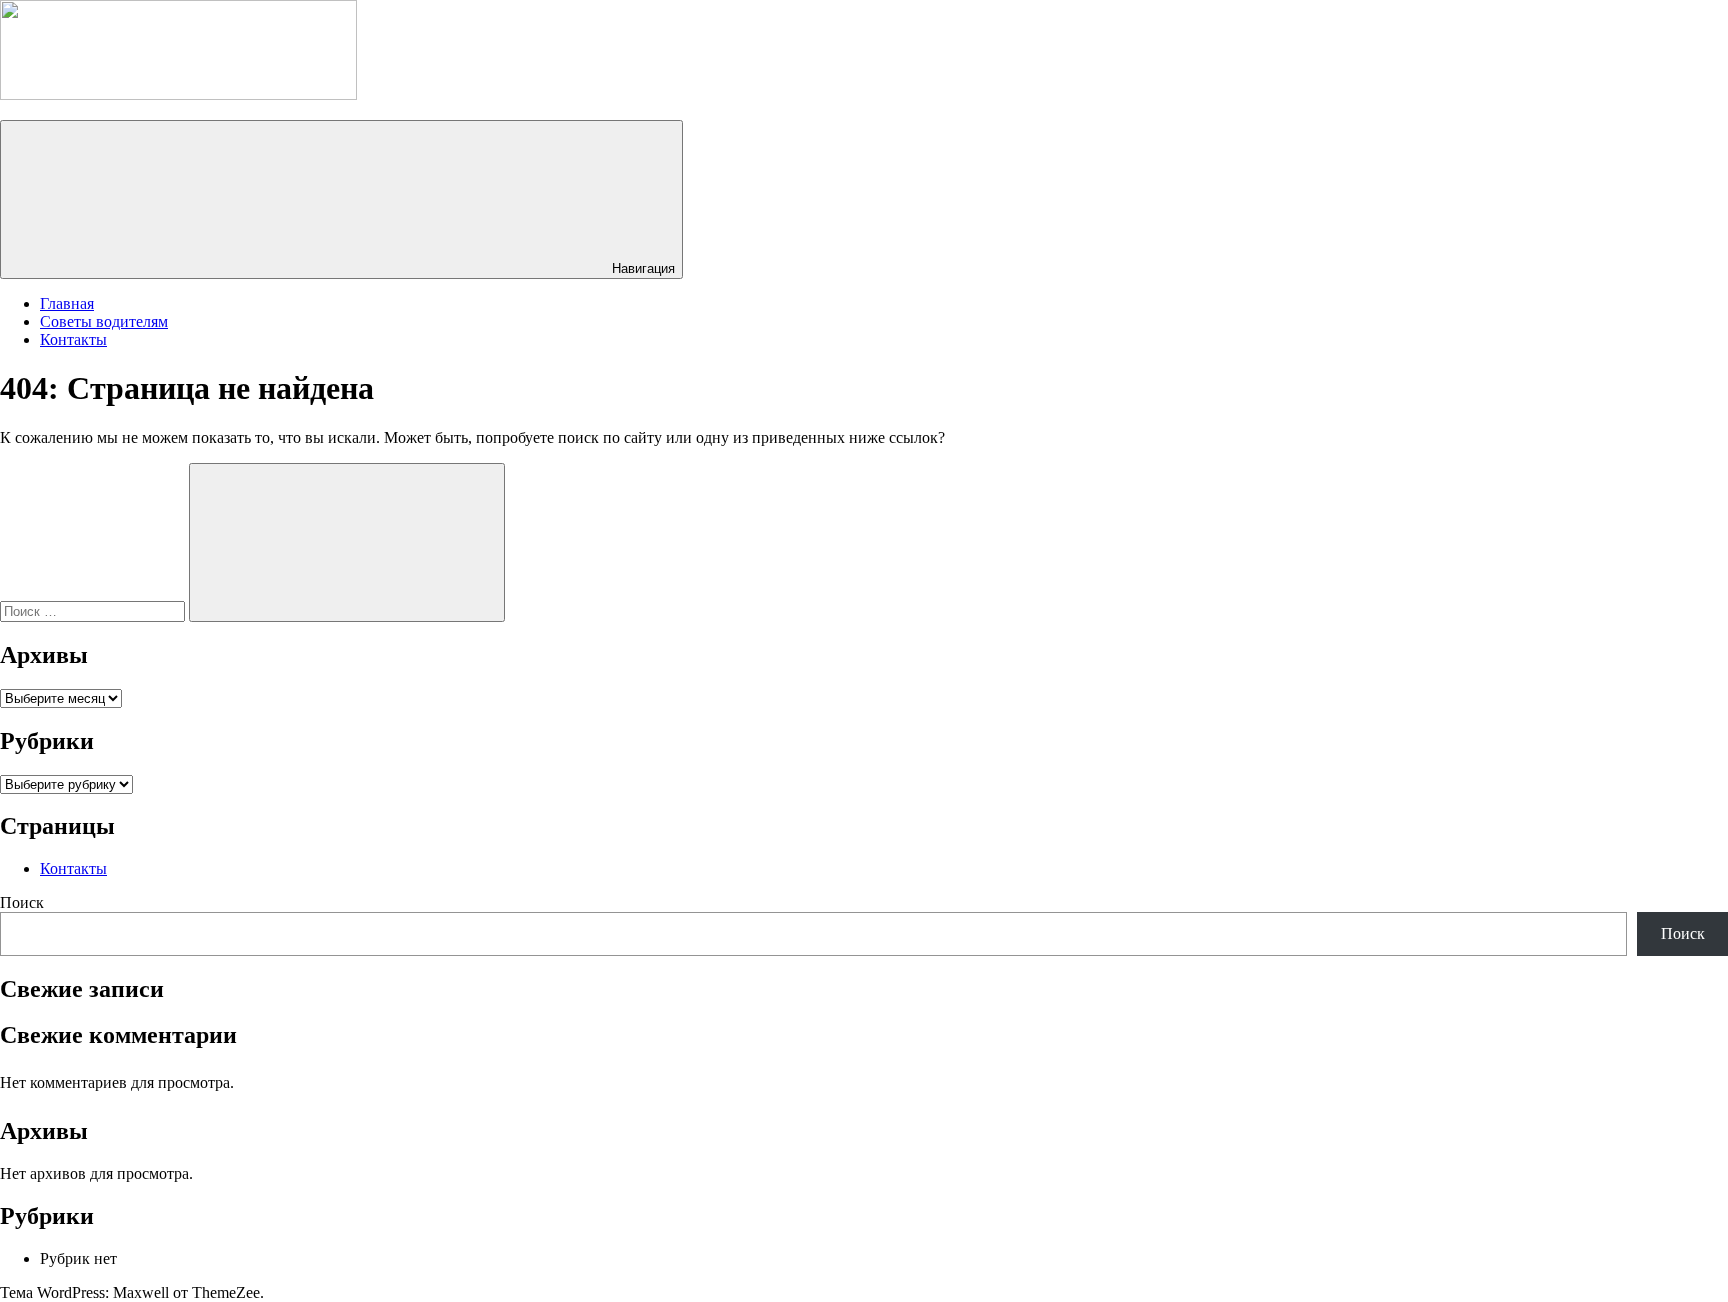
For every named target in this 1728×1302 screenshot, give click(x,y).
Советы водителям (104, 321)
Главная (67, 303)
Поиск (22, 902)
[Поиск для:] (94, 610)
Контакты (73, 339)
